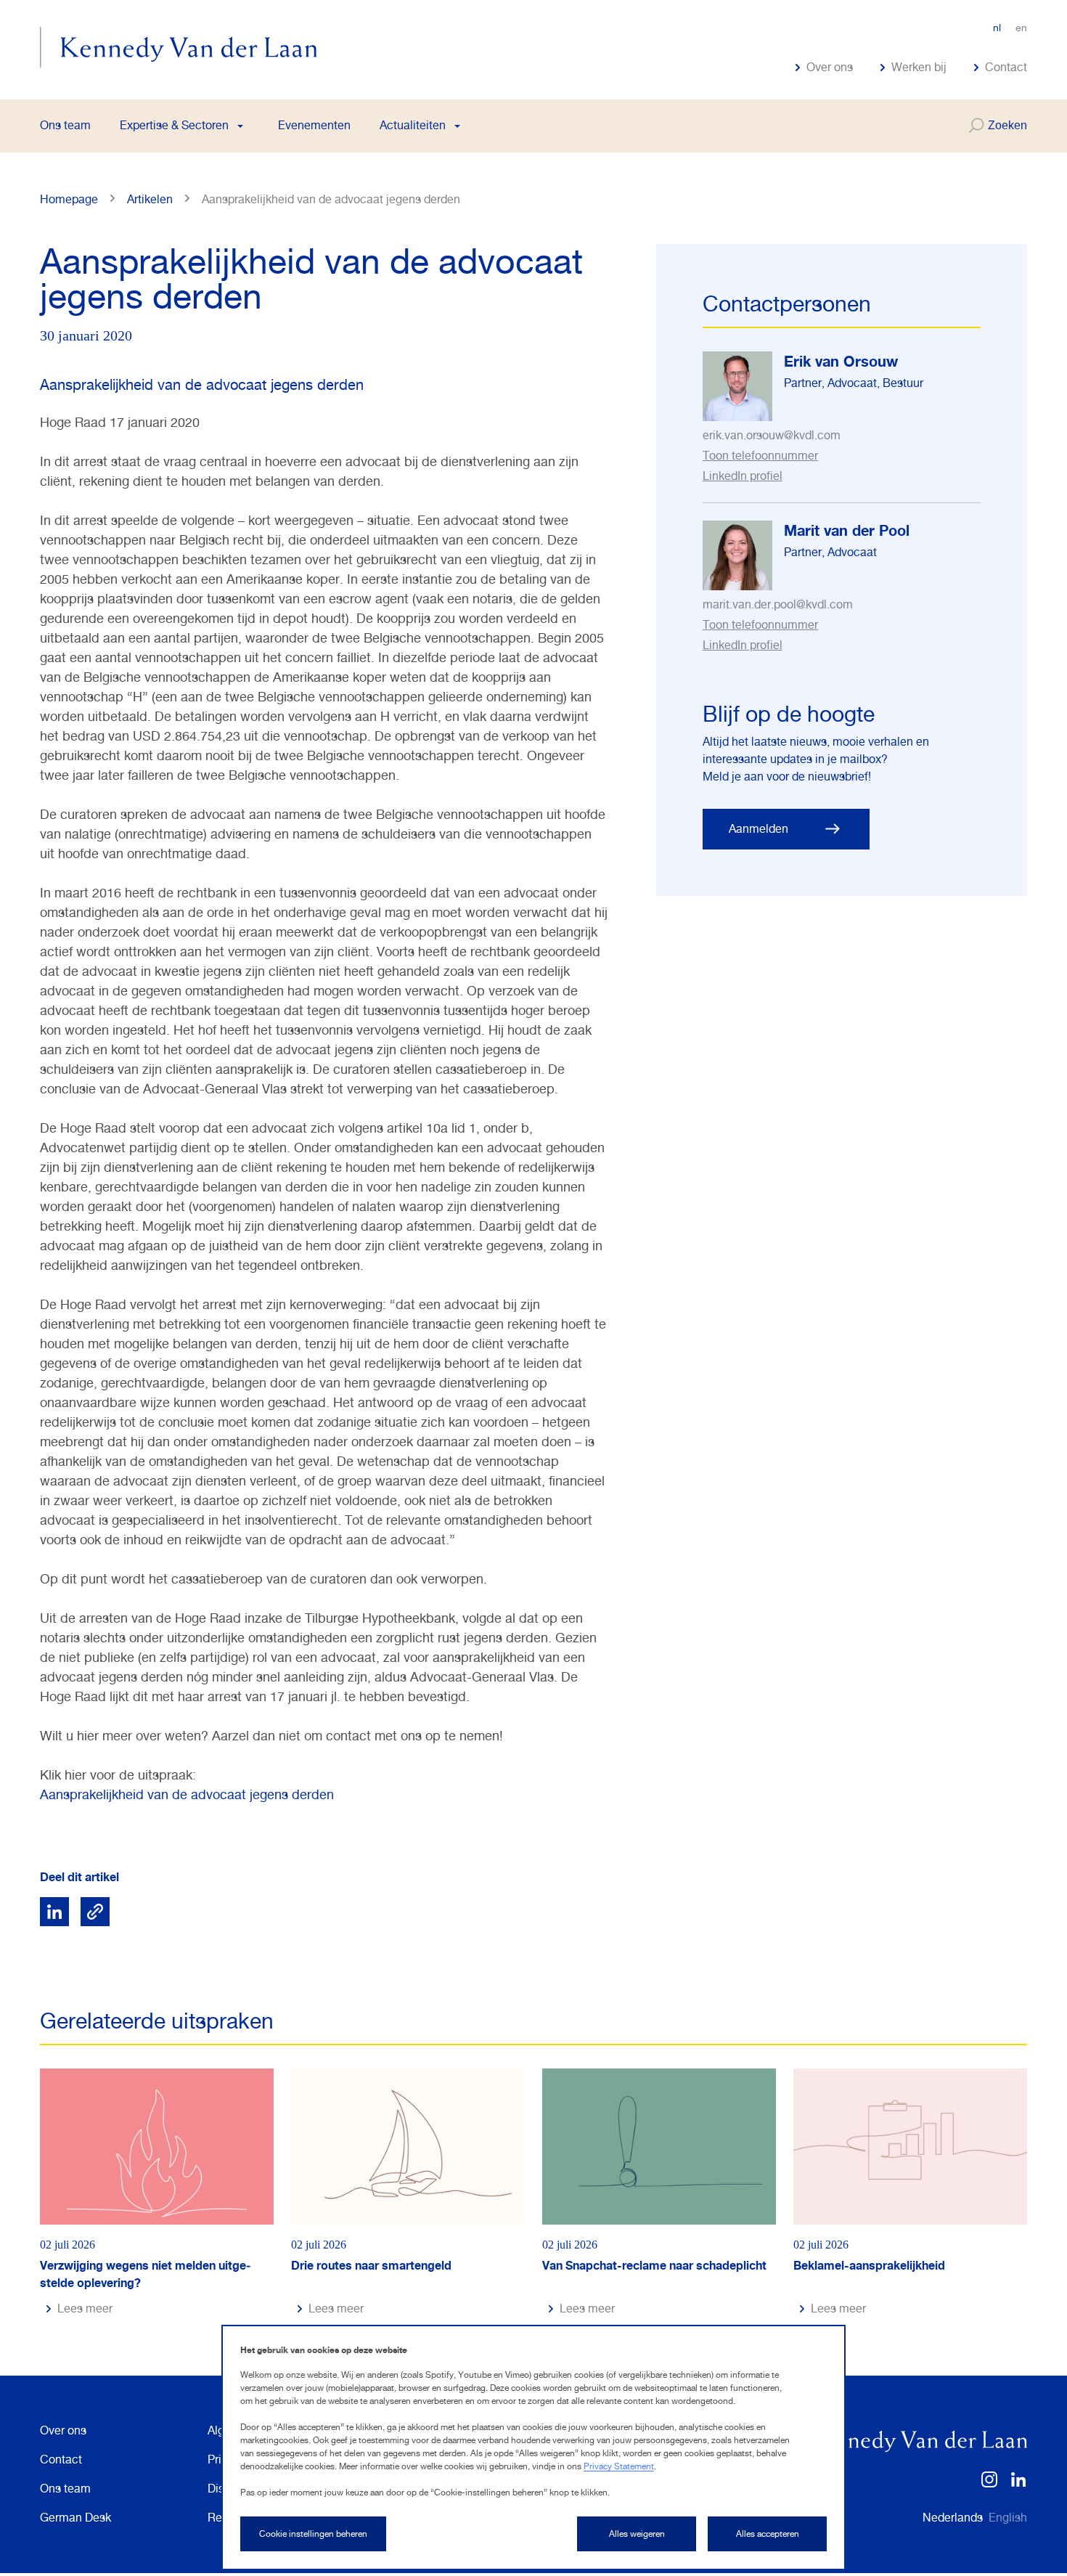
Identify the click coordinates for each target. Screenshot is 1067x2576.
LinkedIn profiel (743, 476)
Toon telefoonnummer (760, 456)
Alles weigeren (637, 2534)
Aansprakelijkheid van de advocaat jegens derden (187, 1794)
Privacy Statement (619, 2466)
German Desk (75, 2518)
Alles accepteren (768, 2534)
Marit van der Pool (847, 530)
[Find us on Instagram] (989, 2484)
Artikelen (150, 199)
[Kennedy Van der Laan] (179, 47)
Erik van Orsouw (841, 361)
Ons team (65, 125)
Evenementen (314, 125)
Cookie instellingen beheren (313, 2534)
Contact (1006, 68)
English (1008, 2518)
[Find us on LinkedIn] (1018, 2484)
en (1021, 28)
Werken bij (919, 68)
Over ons (830, 68)
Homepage (69, 199)
